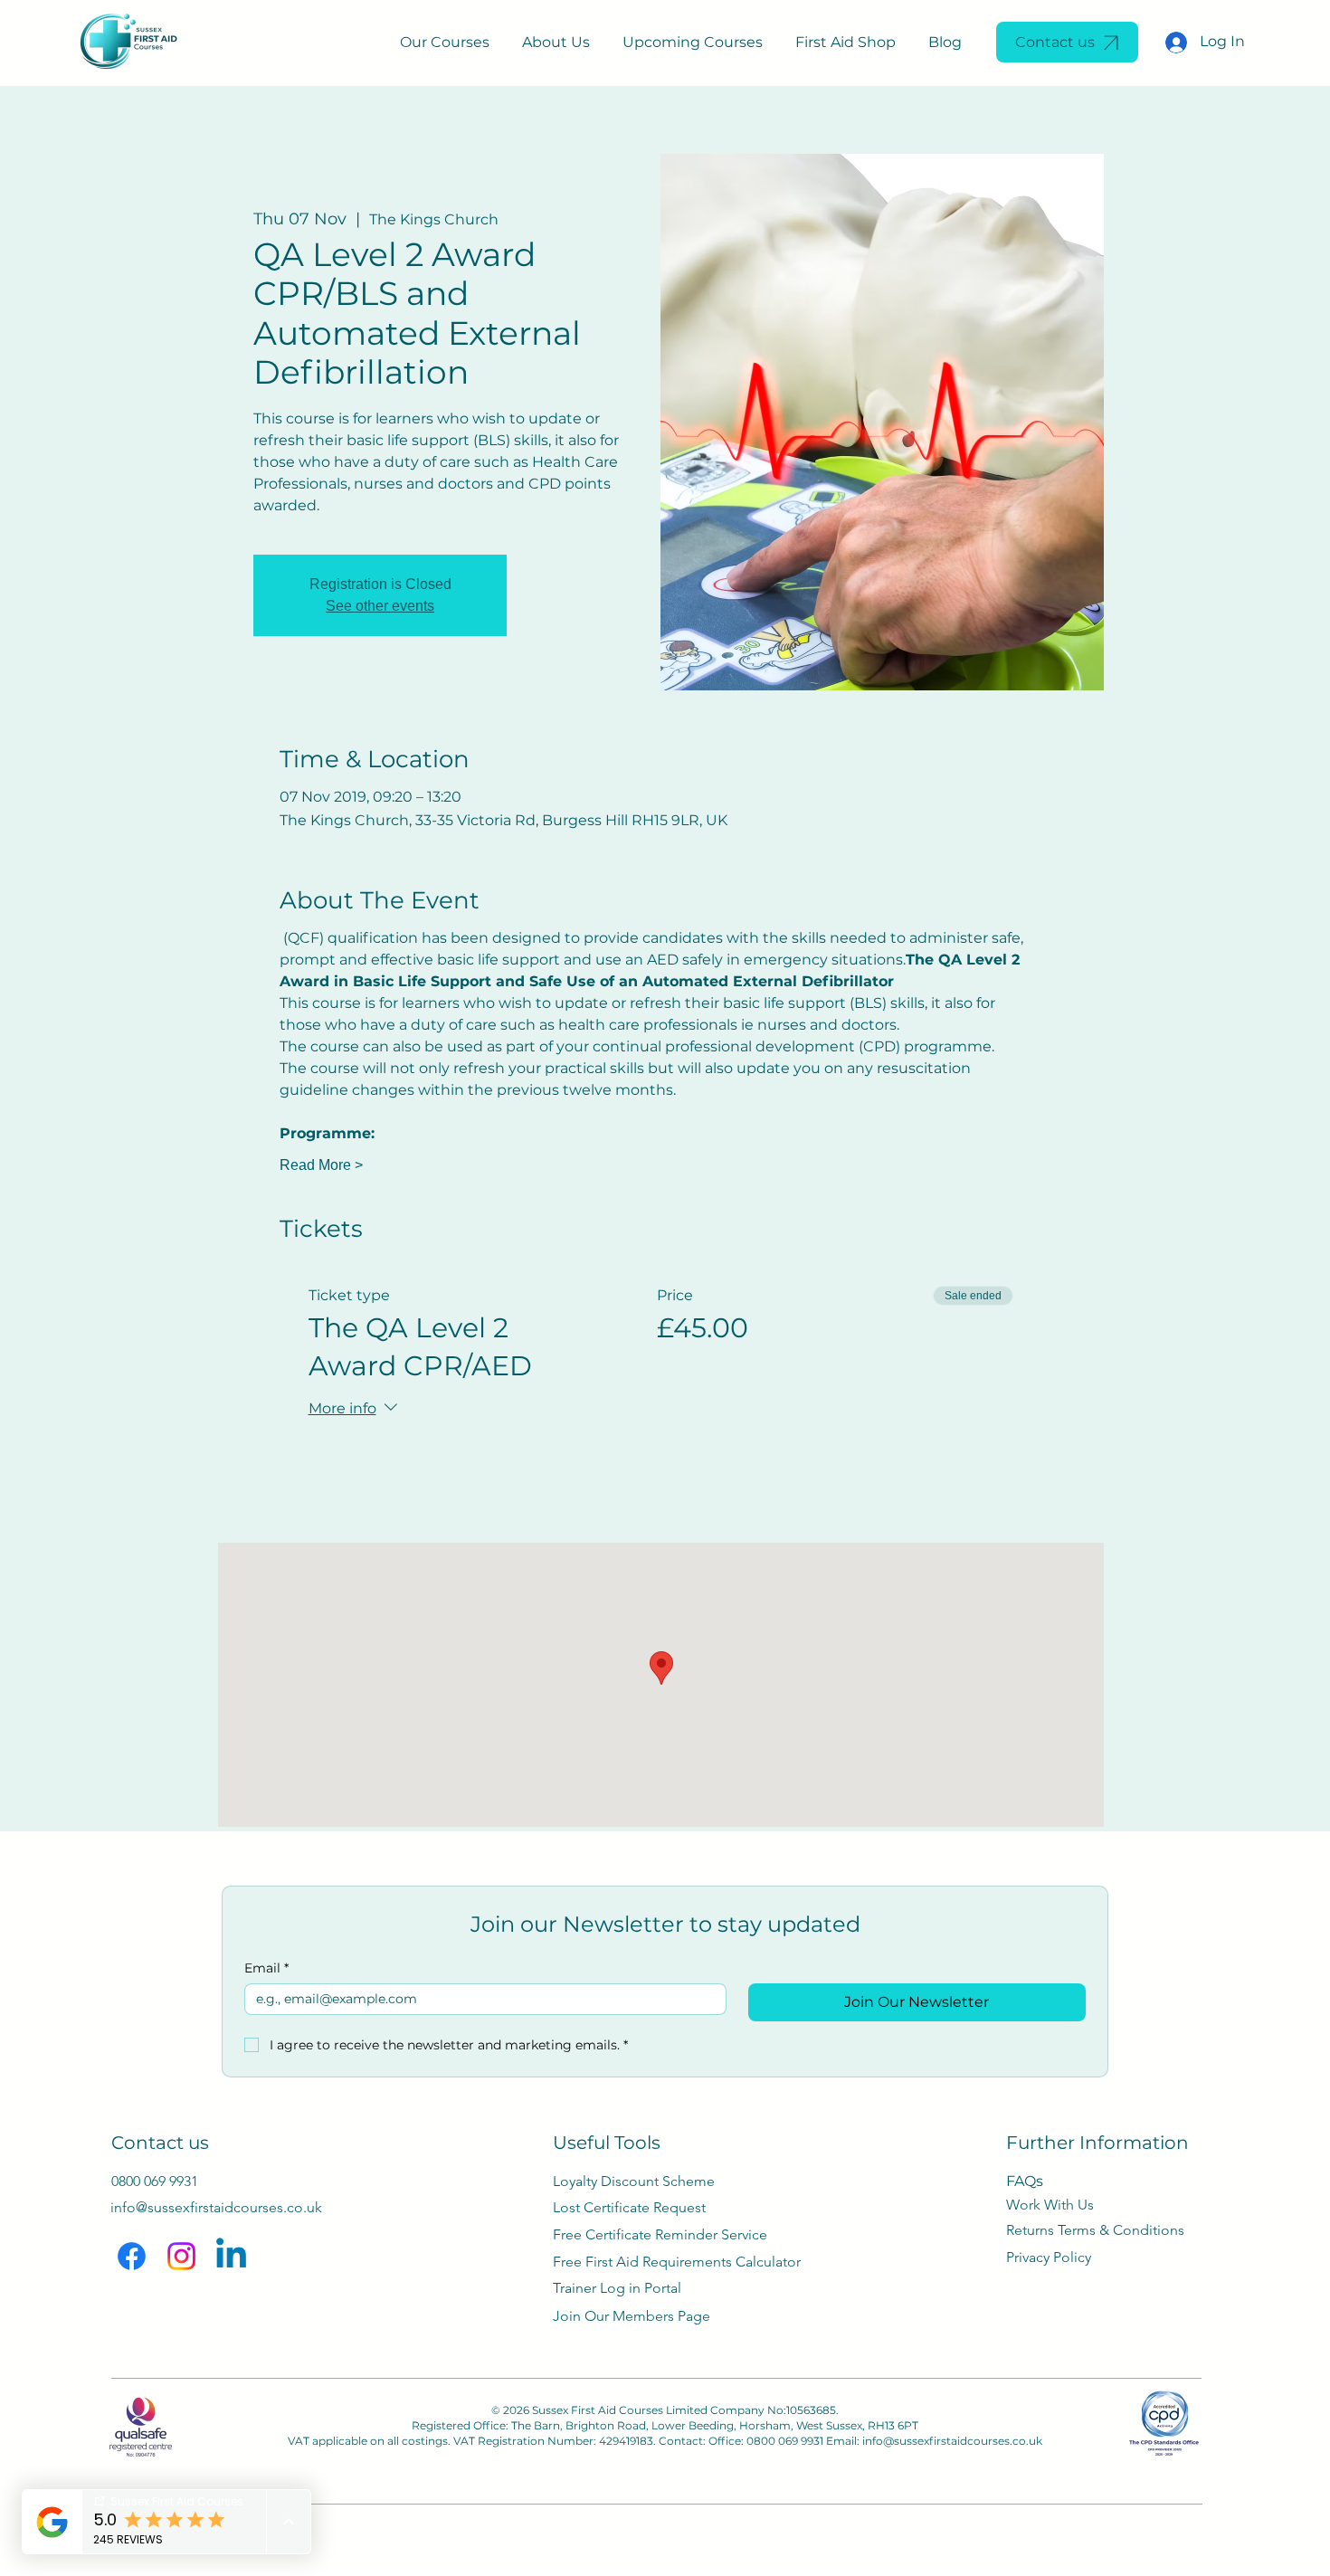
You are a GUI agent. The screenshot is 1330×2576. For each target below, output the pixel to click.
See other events (380, 606)
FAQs (1025, 2181)
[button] (445, 42)
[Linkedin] (231, 2256)
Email (266, 1968)
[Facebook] (132, 2256)
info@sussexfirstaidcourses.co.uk (952, 2441)
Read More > (321, 1165)
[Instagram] (181, 2256)
